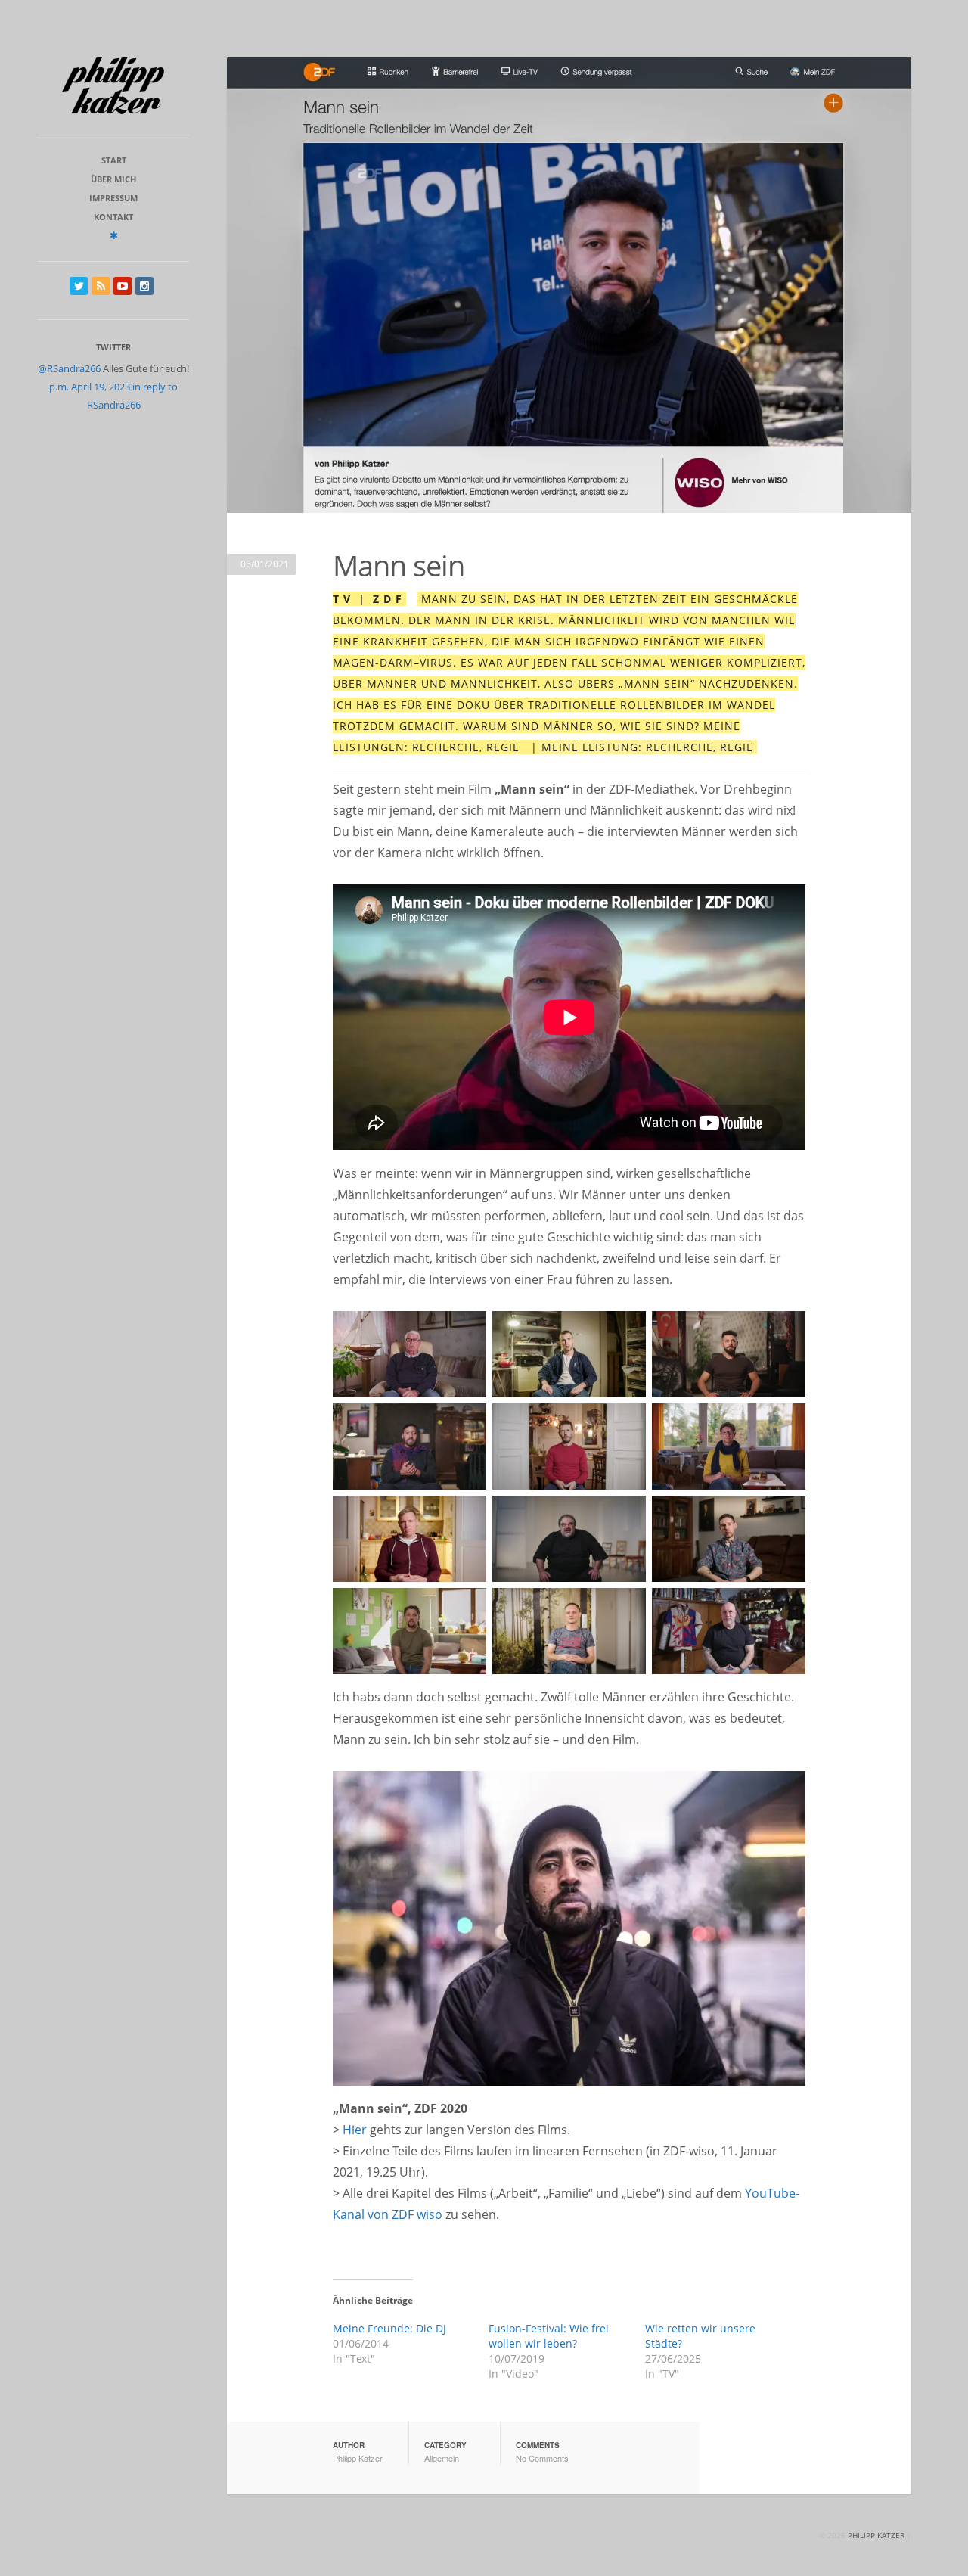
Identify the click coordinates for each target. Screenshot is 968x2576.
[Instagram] (144, 286)
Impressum (113, 198)
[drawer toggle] (114, 235)
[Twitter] (79, 286)
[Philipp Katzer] (113, 85)
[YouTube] (123, 286)
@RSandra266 (69, 368)
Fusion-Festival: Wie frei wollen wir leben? (549, 2336)
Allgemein (442, 2458)
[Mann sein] (569, 285)
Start (114, 160)
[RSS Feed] (101, 286)
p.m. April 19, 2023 (90, 387)
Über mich (113, 179)
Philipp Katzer (358, 2458)
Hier (355, 2130)
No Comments (542, 2458)
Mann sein (399, 565)
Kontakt (113, 217)
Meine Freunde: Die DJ (389, 2328)
